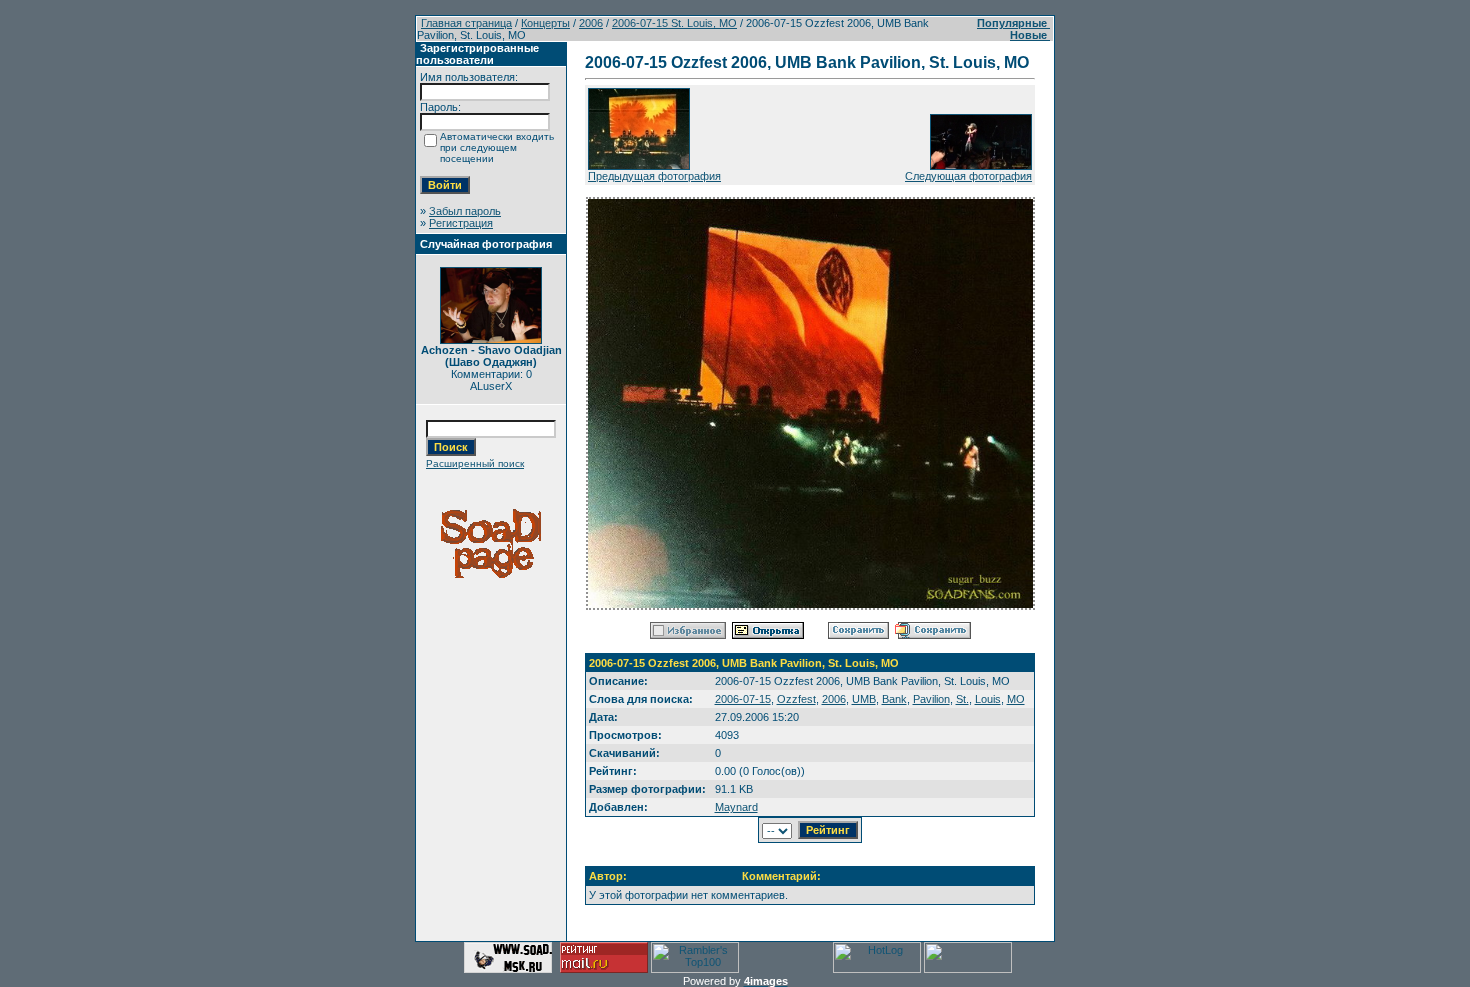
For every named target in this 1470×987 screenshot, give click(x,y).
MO (1016, 699)
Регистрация (461, 223)
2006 (591, 23)
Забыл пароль (465, 211)
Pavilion (931, 699)
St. (962, 699)
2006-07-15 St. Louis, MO (674, 23)
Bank (894, 699)
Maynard (736, 807)
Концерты (545, 23)
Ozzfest (796, 699)
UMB (864, 699)
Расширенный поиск (475, 463)
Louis (988, 699)
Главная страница (466, 23)
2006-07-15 (743, 699)
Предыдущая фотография (654, 176)
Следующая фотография (968, 176)
